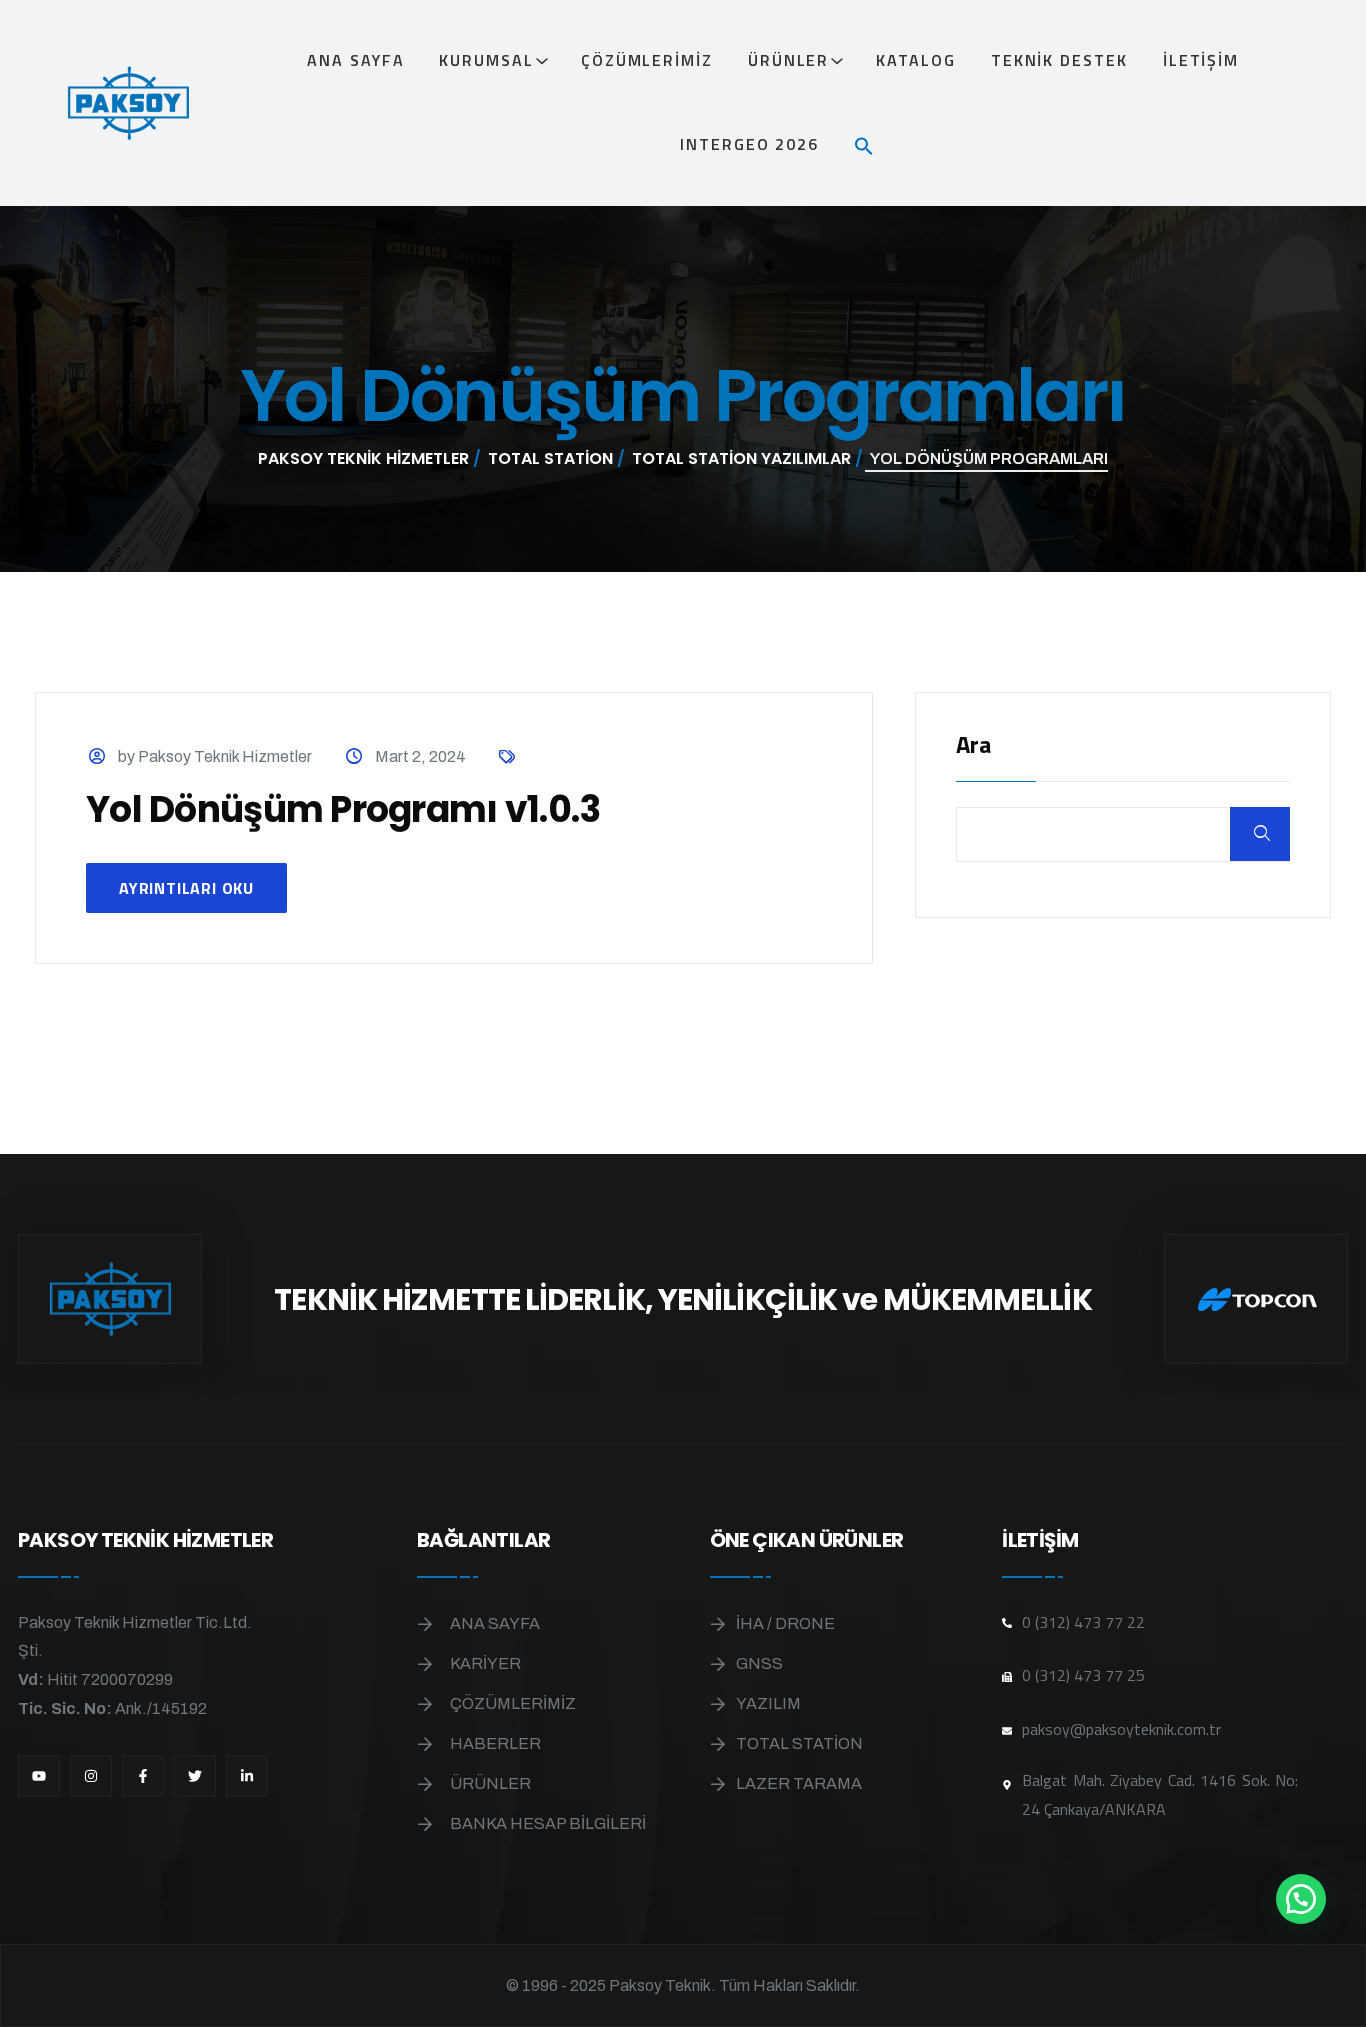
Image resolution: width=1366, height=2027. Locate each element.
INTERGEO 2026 (749, 144)
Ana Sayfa (355, 60)
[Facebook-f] (143, 1776)
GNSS (759, 1663)
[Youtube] (39, 1776)
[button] (872, 144)
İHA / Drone (785, 1623)
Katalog (915, 60)
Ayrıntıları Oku (186, 888)
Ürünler (788, 60)
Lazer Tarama (799, 1783)
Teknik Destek (1059, 60)
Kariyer (485, 1663)
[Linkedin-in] (247, 1776)
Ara (973, 746)
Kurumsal (486, 60)
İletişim (1201, 60)
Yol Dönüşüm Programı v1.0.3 (343, 809)
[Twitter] (195, 1776)
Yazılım (768, 1703)
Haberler (495, 1743)
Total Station (799, 1743)
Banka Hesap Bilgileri (548, 1823)
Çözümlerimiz (647, 60)
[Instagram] (91, 1776)
